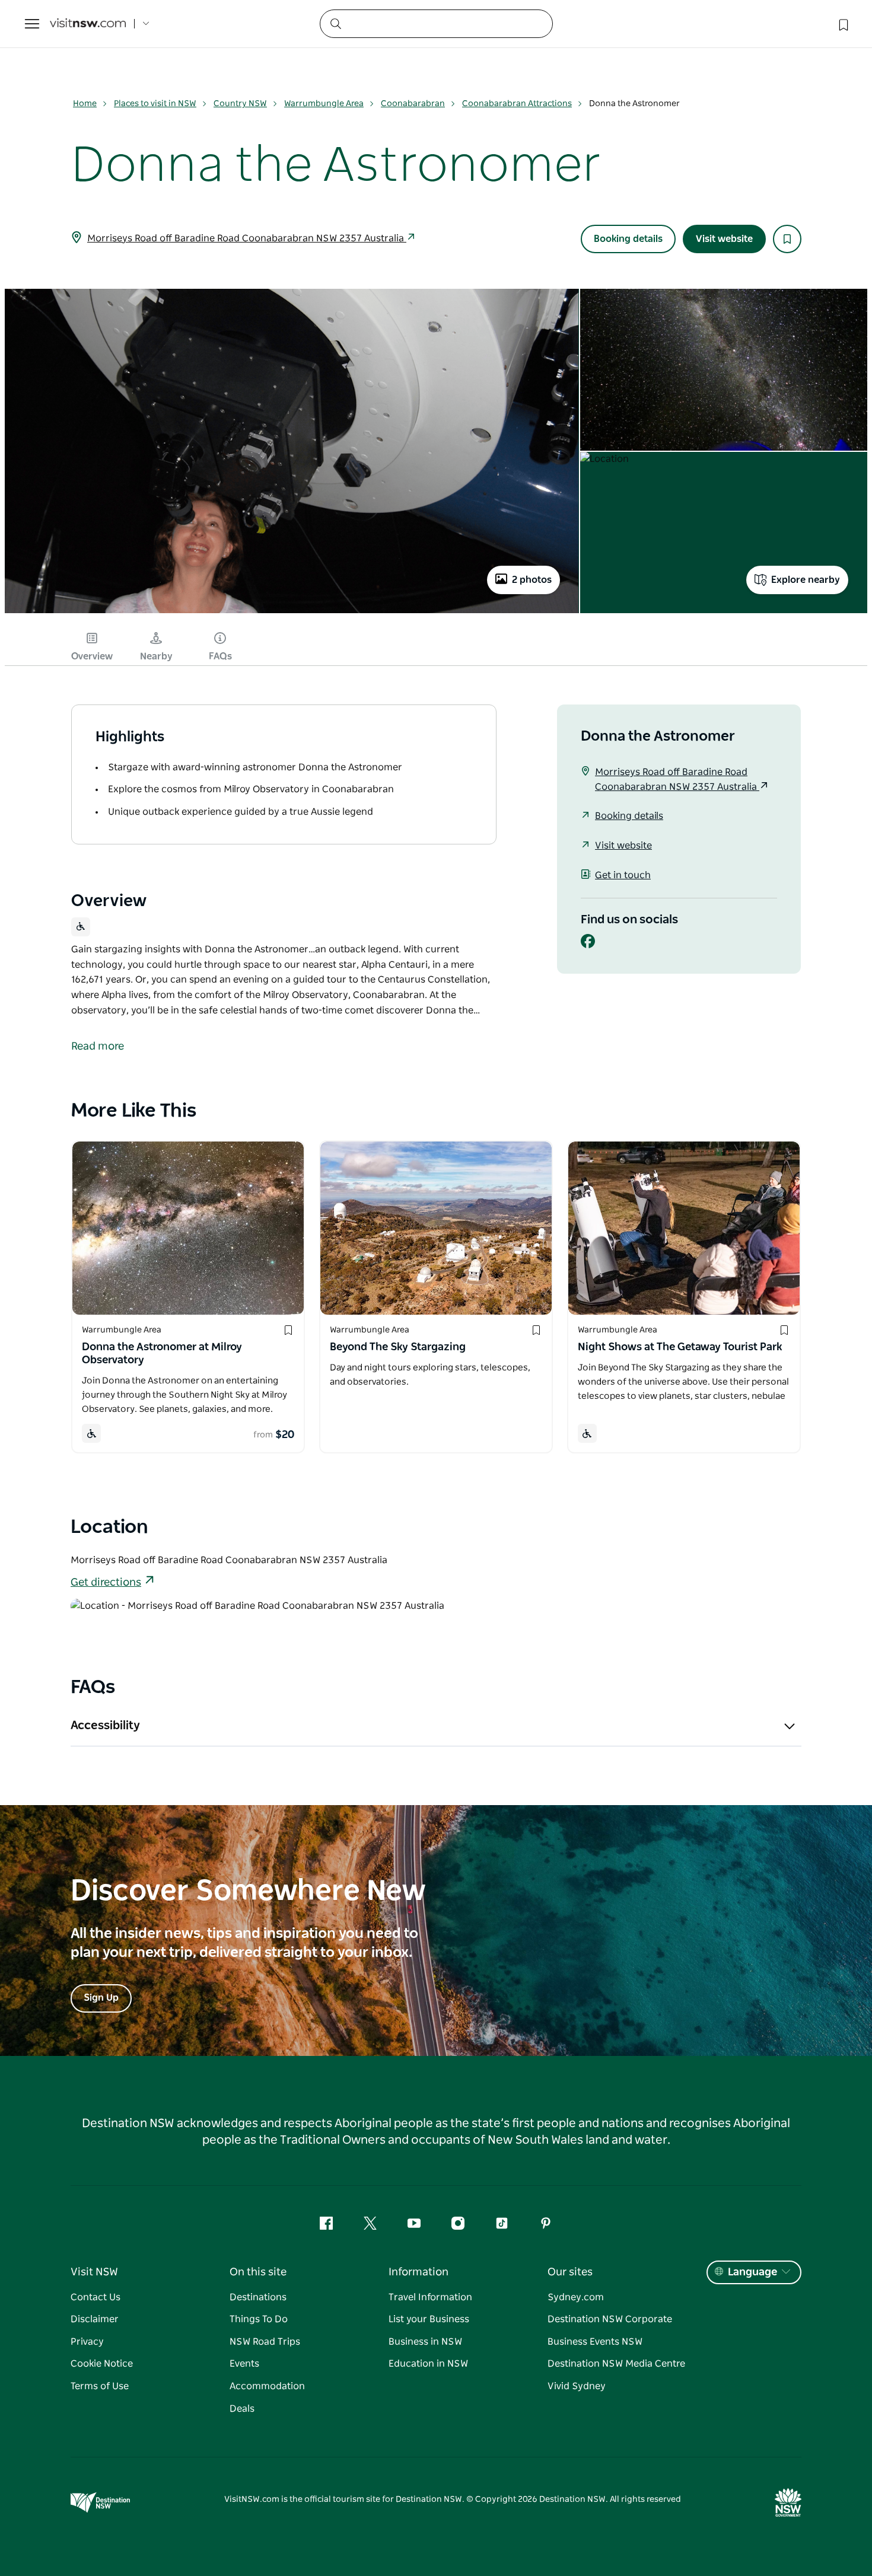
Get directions (106, 1583)
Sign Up (101, 1998)
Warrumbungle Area (324, 104)
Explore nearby (806, 580)
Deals (242, 2409)
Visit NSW (94, 2272)
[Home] (88, 24)
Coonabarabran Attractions (517, 104)
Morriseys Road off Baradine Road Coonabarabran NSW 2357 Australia (247, 238)
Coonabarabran (413, 104)
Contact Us (96, 2297)
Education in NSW (428, 2364)
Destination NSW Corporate (610, 2319)
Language (752, 2272)
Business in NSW (425, 2342)
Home (85, 104)
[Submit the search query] (335, 23)
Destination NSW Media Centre (616, 2364)
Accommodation (267, 2386)
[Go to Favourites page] (842, 24)
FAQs (220, 656)
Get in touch (623, 875)
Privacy (87, 2342)
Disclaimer (95, 2319)
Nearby (156, 656)
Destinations (258, 2297)
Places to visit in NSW (155, 104)
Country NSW (240, 104)
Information (419, 2272)
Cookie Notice (102, 2364)
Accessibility (105, 1726)
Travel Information (430, 2297)
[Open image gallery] (292, 613)
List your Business (429, 2319)
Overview (92, 656)
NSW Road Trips (265, 2342)
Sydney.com (576, 2297)
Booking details (628, 239)
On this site (258, 2272)
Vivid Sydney (577, 2386)
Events (244, 2364)
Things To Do (259, 2319)
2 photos (532, 580)
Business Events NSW (595, 2342)
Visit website (724, 239)
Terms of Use (100, 2386)
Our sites (570, 2272)
